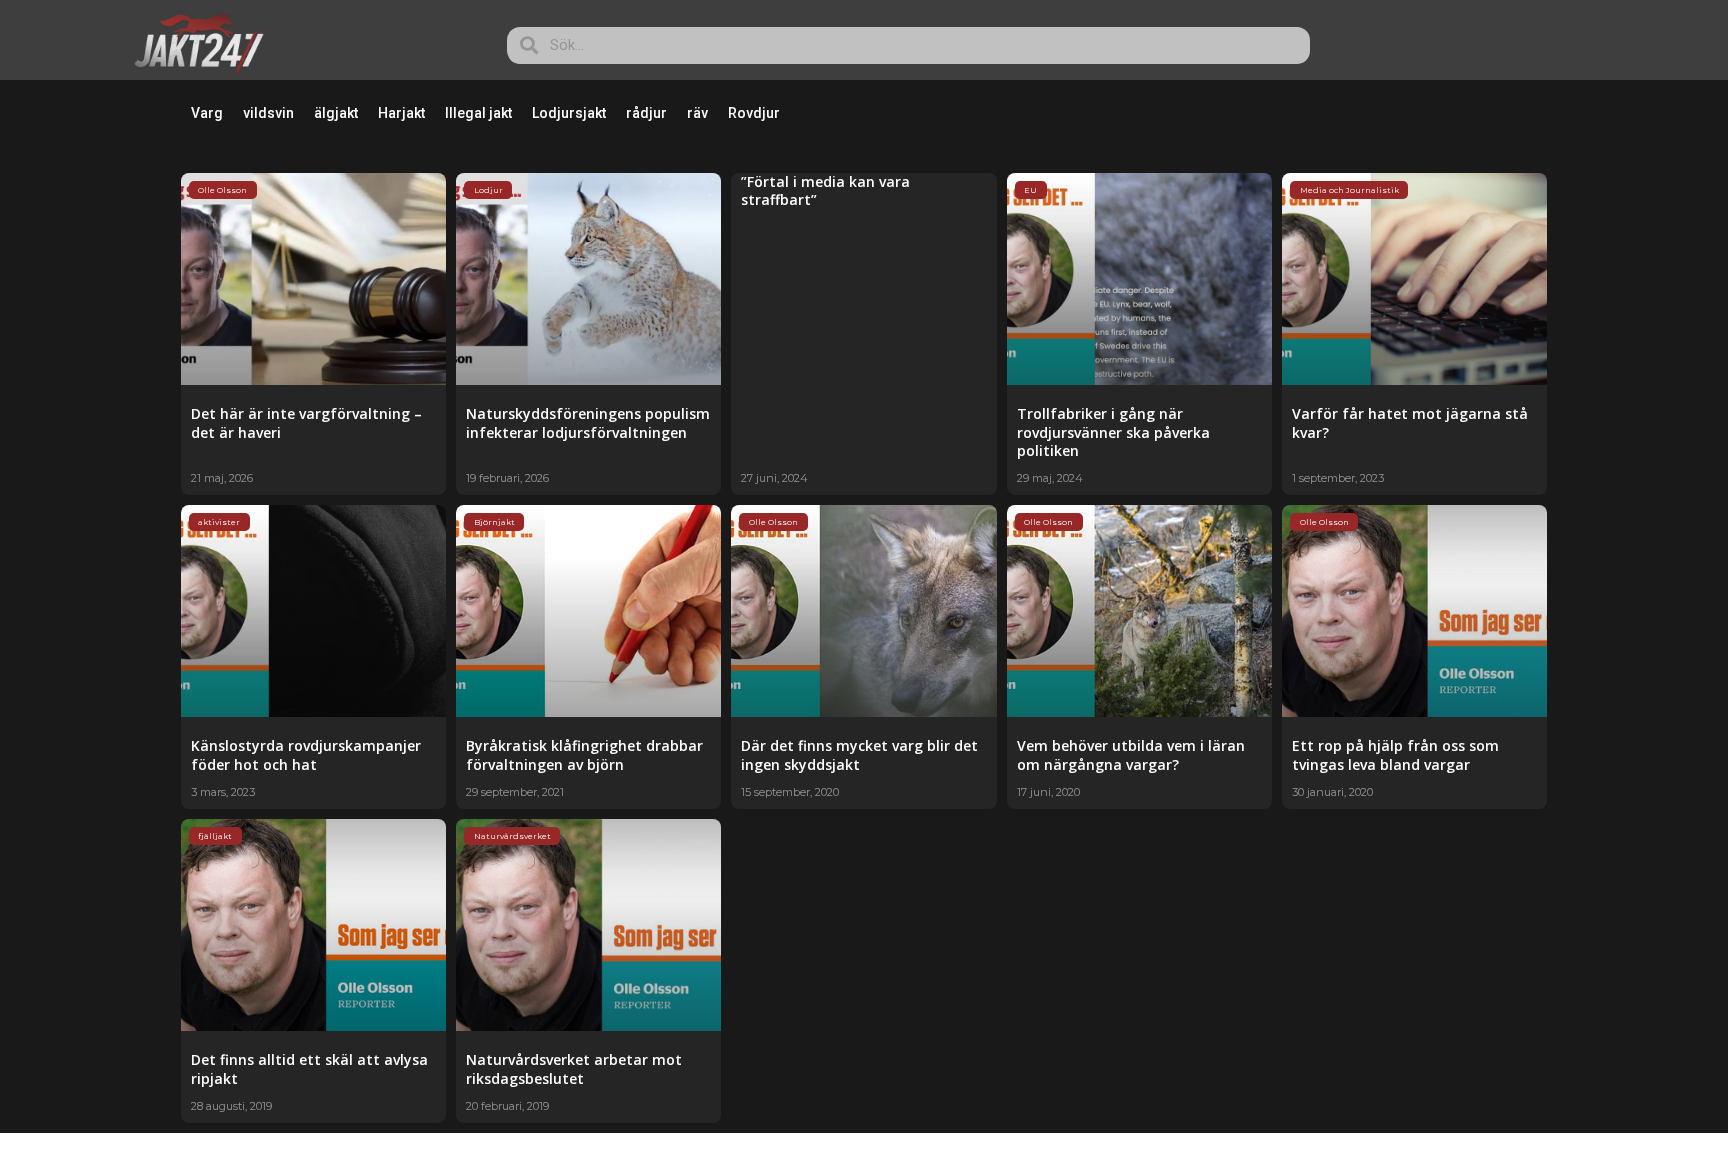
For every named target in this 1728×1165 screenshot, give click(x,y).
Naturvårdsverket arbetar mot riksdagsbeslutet (574, 1068)
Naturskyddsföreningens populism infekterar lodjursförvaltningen (588, 422)
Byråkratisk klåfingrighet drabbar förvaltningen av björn (584, 754)
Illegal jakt (478, 113)
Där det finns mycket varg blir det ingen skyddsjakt (859, 754)
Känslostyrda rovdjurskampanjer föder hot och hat (306, 754)
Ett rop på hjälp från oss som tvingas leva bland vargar (1395, 754)
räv (697, 113)
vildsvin (268, 113)
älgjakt (336, 113)
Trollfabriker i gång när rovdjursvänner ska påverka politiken (1113, 431)
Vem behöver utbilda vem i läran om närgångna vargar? (1131, 754)
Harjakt (401, 113)
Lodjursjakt (569, 113)
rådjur (646, 113)
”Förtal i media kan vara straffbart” (825, 190)
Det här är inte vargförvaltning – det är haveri (306, 422)
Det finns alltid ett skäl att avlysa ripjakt (309, 1068)
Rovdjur (754, 113)
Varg (207, 113)
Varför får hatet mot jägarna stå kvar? (1410, 422)
